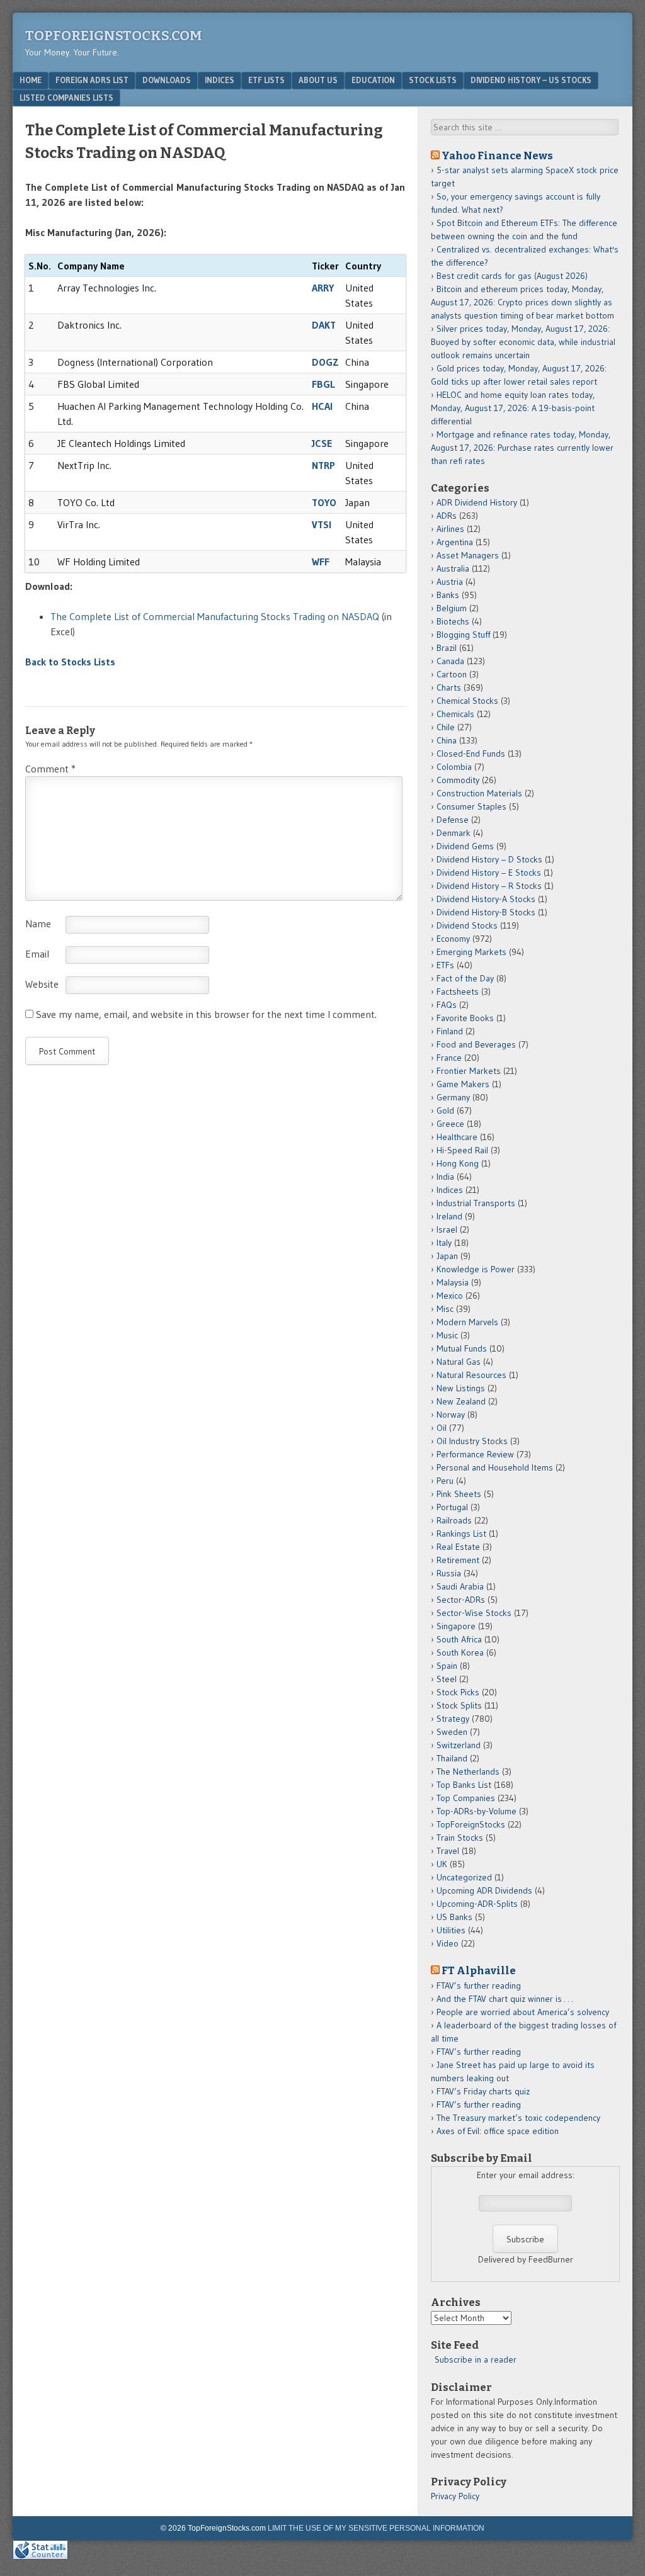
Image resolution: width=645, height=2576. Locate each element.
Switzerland (459, 1745)
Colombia (454, 767)
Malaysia (453, 1282)
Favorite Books (465, 1018)
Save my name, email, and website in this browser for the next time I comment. (206, 1014)
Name (38, 924)
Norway (451, 1415)
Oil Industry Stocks (472, 1441)
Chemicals (455, 714)
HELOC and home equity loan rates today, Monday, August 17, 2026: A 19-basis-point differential (513, 408)
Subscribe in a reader (476, 2359)
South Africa (459, 1639)
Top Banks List (464, 1785)
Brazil (447, 648)
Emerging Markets (471, 952)
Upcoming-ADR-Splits (477, 1904)
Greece (450, 1124)
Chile (446, 727)
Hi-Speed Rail (462, 1150)
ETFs (445, 965)
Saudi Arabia (460, 1586)
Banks (448, 595)
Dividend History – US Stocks (531, 80)
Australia (453, 568)
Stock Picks (458, 1692)
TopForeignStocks (471, 1824)
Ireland (449, 1216)
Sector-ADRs (461, 1600)
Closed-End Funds (471, 754)
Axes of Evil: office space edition (498, 2131)
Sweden (452, 1732)
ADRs (447, 516)
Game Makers (463, 1084)
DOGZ (325, 362)
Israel (447, 1229)
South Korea (460, 1652)
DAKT (324, 325)
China (447, 740)
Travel (448, 1851)
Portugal (452, 1507)
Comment (50, 769)
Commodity (458, 780)
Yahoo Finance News (497, 155)
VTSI (322, 524)
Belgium (452, 608)
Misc (445, 1309)
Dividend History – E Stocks (489, 873)
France (449, 1058)
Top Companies (466, 1798)
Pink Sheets (459, 1494)
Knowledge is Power (476, 1269)
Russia (449, 1573)
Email (37, 954)
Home (31, 80)
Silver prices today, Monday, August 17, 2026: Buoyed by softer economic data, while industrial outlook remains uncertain (523, 342)
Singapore (456, 1626)
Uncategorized (464, 1877)
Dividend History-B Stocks (486, 912)
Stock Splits (459, 1705)
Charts (449, 687)
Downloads (167, 80)
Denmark (454, 833)
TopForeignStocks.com (114, 36)
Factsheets (458, 991)
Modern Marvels (467, 1322)
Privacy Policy (455, 2496)
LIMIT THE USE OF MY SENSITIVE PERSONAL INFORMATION (376, 2528)
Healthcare (457, 1137)
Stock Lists (433, 80)
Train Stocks (460, 1838)
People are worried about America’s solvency (523, 2012)
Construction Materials (479, 793)
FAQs (447, 1005)
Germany (453, 1097)
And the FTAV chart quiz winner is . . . (506, 1999)
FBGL (323, 384)
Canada (450, 661)
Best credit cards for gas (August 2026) (512, 276)
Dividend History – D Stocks (489, 859)
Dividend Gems (465, 846)
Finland (450, 1031)
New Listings (461, 1388)
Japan (447, 1256)
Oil (442, 1428)
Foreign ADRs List (92, 80)
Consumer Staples (471, 806)
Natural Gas (459, 1362)
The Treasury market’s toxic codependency (518, 2118)
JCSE (322, 443)
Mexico (450, 1296)
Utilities (451, 1930)
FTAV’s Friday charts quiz (483, 2091)
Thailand (452, 1758)
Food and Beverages (476, 1044)
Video (448, 1943)
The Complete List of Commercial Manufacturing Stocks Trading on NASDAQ (215, 616)
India (445, 1177)
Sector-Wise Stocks (474, 1613)
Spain (447, 1666)
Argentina (455, 542)
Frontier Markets (469, 1071)
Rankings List (461, 1534)
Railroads (454, 1520)
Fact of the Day (465, 978)
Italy (444, 1243)
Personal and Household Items (495, 1467)
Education (373, 80)
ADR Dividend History (477, 502)
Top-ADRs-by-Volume (477, 1811)
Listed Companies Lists (66, 98)
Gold (445, 1110)
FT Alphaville (479, 1970)
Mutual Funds (462, 1348)
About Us (318, 80)
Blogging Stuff (463, 635)
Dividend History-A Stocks (486, 899)
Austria (450, 582)
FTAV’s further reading (479, 1986)
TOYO (324, 502)
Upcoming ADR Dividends (484, 1890)
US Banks (454, 1917)
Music (447, 1335)
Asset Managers (468, 555)
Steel (447, 1679)
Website (42, 984)
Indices (220, 80)
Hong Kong (458, 1163)
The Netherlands (468, 1771)
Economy (453, 939)
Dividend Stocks (467, 925)
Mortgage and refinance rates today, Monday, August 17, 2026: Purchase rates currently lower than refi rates (522, 448)
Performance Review (475, 1454)
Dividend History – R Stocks (489, 886)
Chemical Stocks (467, 701)
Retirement (458, 1560)
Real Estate (458, 1547)
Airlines (450, 529)
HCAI (322, 406)
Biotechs (453, 621)
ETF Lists (266, 80)
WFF (321, 562)
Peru (445, 1481)
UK (442, 1864)
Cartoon (452, 674)
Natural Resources (471, 1375)
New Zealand (461, 1401)
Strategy (453, 1719)
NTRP (323, 465)
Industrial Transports (476, 1203)
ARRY (323, 288)
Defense (453, 820)
